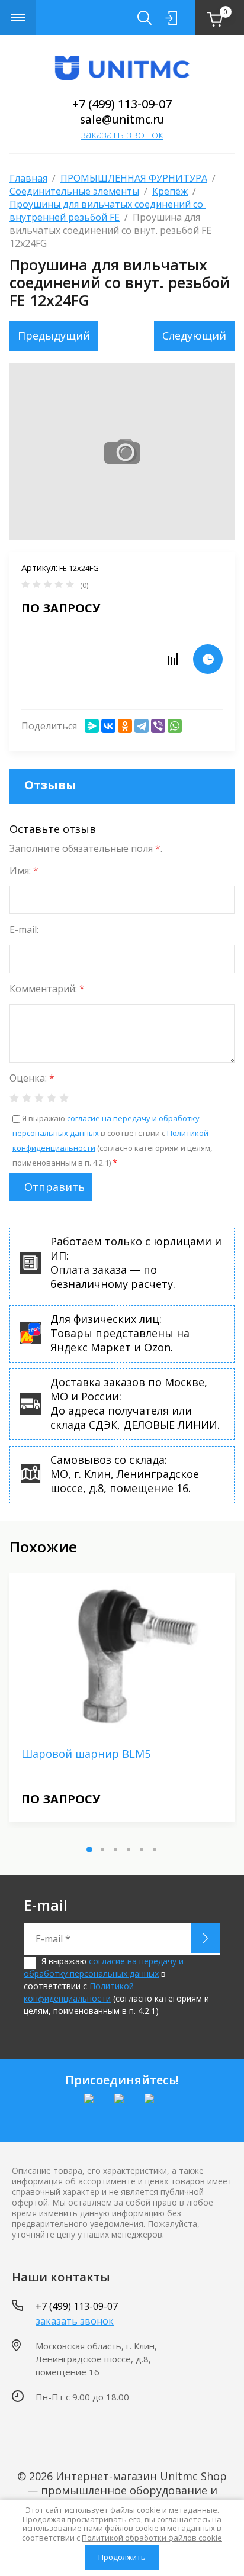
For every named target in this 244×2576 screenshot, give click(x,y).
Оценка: (32, 1078)
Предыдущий (54, 335)
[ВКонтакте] (108, 726)
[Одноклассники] (125, 726)
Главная (28, 178)
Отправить (54, 1187)
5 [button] (142, 1849)
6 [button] (155, 1849)
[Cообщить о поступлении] (208, 659)
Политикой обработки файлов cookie (152, 2538)
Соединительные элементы (74, 191)
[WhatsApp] (175, 726)
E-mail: (24, 929)
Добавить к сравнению (172, 659)
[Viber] (158, 726)
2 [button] (102, 1849)
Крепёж (170, 191)
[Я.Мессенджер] (92, 726)
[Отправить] (206, 1938)
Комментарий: (47, 989)
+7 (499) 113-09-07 (122, 104)
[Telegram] (142, 726)
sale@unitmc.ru (122, 120)
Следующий (194, 335)
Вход (171, 18)
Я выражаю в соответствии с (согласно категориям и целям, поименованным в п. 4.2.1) (116, 1986)
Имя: (24, 870)
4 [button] (129, 1849)
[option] (122, 1697)
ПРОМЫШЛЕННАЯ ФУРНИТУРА (134, 178)
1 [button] (89, 1849)
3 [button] (115, 1849)
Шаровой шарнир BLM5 (86, 1754)
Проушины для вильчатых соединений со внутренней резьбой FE (107, 211)
